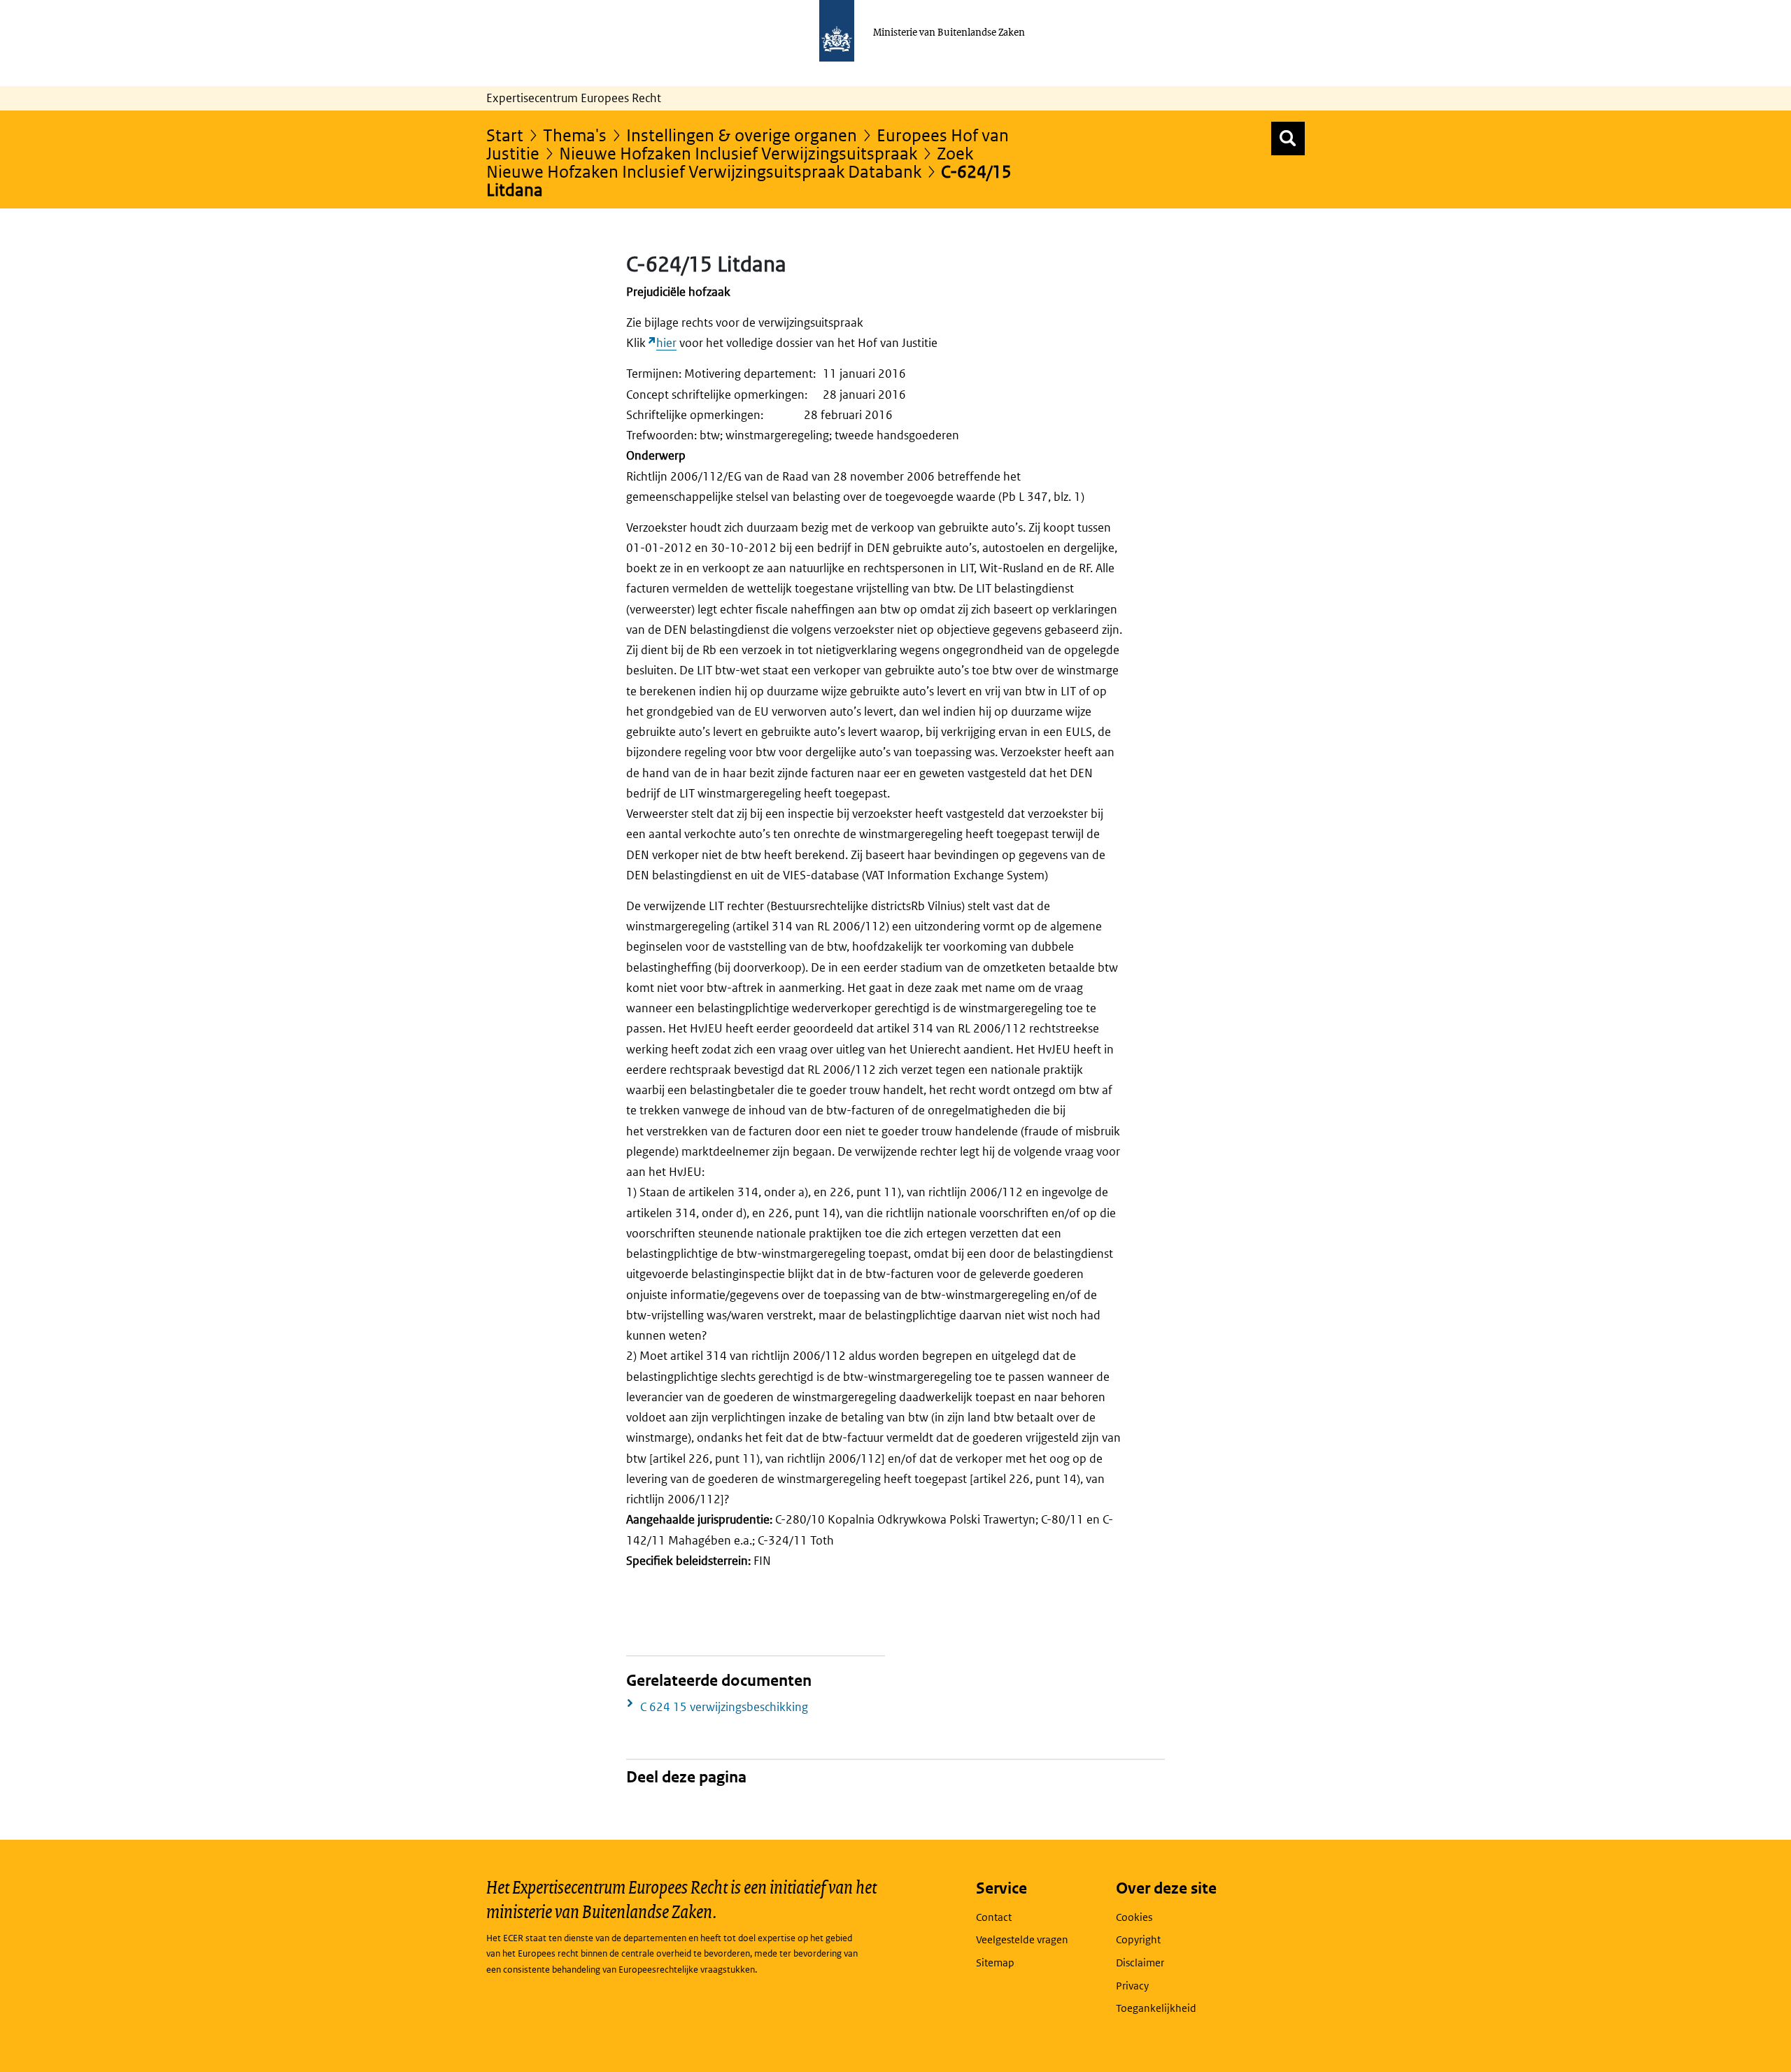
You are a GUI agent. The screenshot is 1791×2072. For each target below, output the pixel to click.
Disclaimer (1140, 1963)
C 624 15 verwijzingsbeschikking (724, 1707)
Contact (994, 1917)
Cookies (1134, 1917)
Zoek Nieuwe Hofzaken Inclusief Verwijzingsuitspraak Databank (730, 162)
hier (666, 343)
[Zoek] (1288, 139)
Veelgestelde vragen (1022, 1939)
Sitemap (995, 1963)
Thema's (575, 135)
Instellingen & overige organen (742, 135)
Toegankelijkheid (1156, 2008)
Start (505, 135)
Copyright (1138, 1939)
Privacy (1132, 1986)
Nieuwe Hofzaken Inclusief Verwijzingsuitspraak (738, 153)
